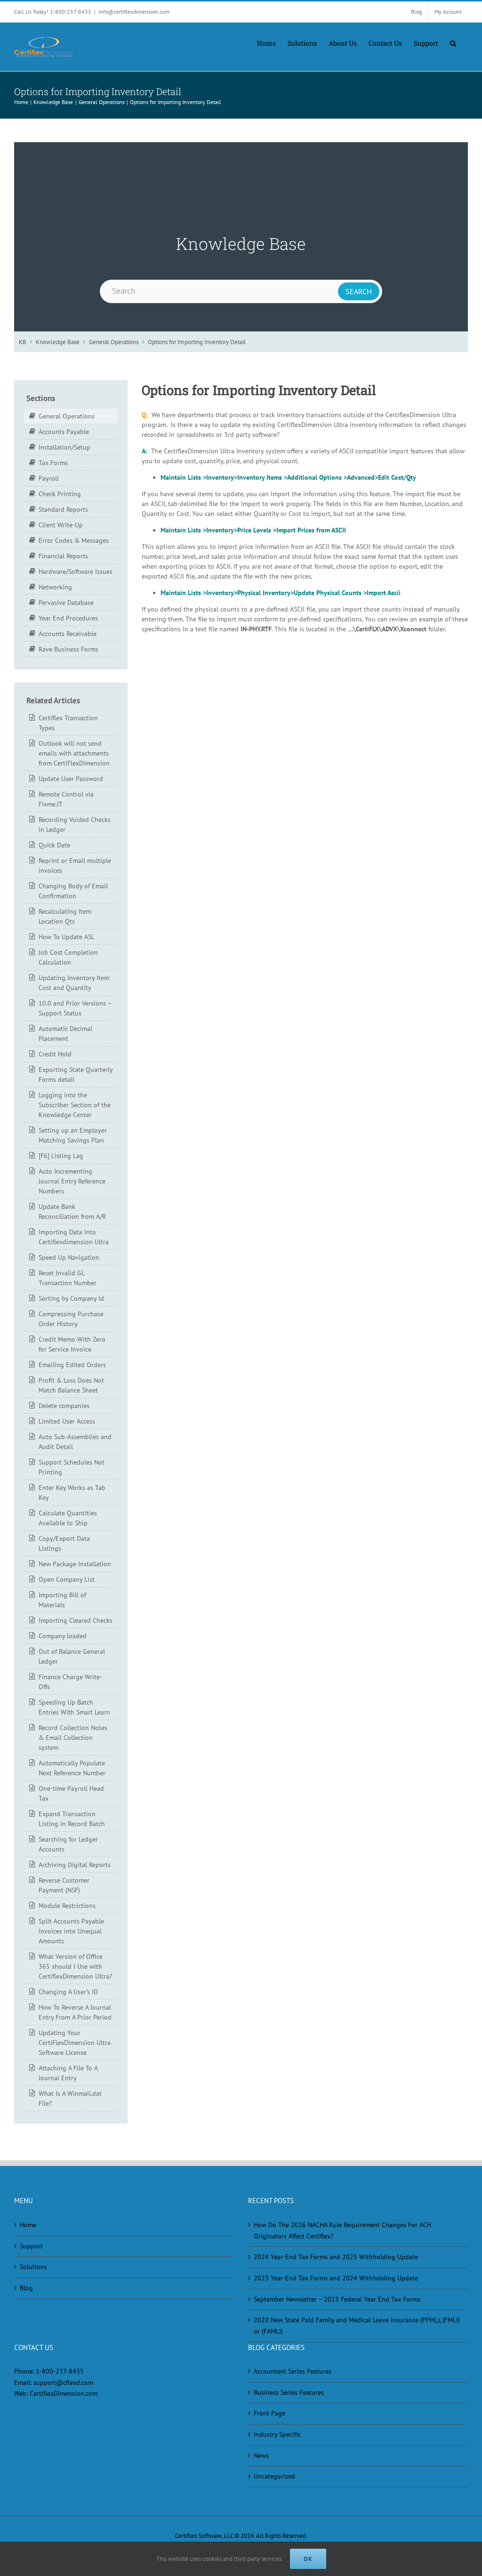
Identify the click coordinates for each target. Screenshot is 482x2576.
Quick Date (54, 845)
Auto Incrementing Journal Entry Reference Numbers (72, 1181)
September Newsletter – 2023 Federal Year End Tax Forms (337, 2299)
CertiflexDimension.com (64, 2393)
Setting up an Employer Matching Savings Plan (73, 1135)
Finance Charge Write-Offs (70, 1682)
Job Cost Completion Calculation (68, 957)
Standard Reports (63, 509)
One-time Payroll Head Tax (71, 1793)
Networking (55, 587)
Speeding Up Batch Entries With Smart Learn (74, 1707)
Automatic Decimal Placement (65, 1034)
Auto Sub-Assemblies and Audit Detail (75, 1442)
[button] (453, 42)
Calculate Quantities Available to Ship (68, 1518)
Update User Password (71, 779)
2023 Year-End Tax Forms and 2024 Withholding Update (336, 2278)
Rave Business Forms (68, 649)
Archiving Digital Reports (75, 1865)
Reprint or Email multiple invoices (75, 865)
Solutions (33, 2267)
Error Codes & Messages (74, 540)
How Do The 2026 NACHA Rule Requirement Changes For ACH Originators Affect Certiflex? (342, 2230)
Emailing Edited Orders (72, 1365)
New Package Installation (75, 1564)
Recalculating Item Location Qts (65, 916)
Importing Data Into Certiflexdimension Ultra (74, 1237)
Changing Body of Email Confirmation (73, 891)
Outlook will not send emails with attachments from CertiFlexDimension (74, 753)
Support (31, 2246)
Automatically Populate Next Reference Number (72, 1768)
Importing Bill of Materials (62, 1600)
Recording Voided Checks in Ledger (75, 825)
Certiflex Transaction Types (68, 723)
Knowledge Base (58, 342)
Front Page (269, 2413)
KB (23, 342)
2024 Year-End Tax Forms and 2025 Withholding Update (336, 2257)
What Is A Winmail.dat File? (70, 2098)
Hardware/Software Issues (76, 572)
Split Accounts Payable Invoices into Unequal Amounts (71, 1931)
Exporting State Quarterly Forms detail (76, 1075)
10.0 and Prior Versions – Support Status (75, 1008)
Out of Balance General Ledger (72, 1656)
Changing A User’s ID (68, 1992)
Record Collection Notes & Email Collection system (73, 1738)
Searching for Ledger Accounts (68, 1844)
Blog (26, 2288)
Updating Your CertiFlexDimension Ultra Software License (75, 2043)
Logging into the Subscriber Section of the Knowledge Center (75, 1105)
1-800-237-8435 (60, 2371)
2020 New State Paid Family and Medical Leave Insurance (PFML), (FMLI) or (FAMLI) (357, 2326)
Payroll (49, 478)
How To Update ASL (67, 937)
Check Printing (60, 494)
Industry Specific (277, 2434)
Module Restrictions (67, 1906)
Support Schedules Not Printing (72, 1467)
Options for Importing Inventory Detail (197, 342)
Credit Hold (55, 1054)
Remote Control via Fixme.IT (66, 799)
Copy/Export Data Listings (64, 1543)
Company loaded (63, 1636)
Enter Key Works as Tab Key (72, 1493)
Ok (308, 2559)
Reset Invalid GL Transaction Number (68, 1278)
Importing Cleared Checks (76, 1620)
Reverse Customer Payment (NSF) (64, 1885)
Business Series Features (289, 2392)
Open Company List (67, 1579)
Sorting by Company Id (71, 1298)
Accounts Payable (64, 432)
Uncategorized (274, 2476)
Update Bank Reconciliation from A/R (72, 1212)
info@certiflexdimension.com (134, 12)
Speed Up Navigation (69, 1257)
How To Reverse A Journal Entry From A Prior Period (75, 2012)
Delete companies (64, 1406)
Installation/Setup (64, 447)
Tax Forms (53, 463)
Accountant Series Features (293, 2371)
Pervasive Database (66, 603)
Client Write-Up (61, 525)
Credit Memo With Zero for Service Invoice (72, 1344)
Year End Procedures (68, 618)
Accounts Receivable (68, 634)
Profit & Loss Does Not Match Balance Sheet (71, 1385)
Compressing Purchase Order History (71, 1319)
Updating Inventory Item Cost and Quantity (74, 983)
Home (28, 2225)
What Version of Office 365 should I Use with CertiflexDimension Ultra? (75, 1966)
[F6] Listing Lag (61, 1156)
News (261, 2455)
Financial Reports (63, 556)
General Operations (114, 342)
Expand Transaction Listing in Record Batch (72, 1819)
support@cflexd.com (63, 2383)
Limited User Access (67, 1421)
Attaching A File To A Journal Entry (68, 2073)
